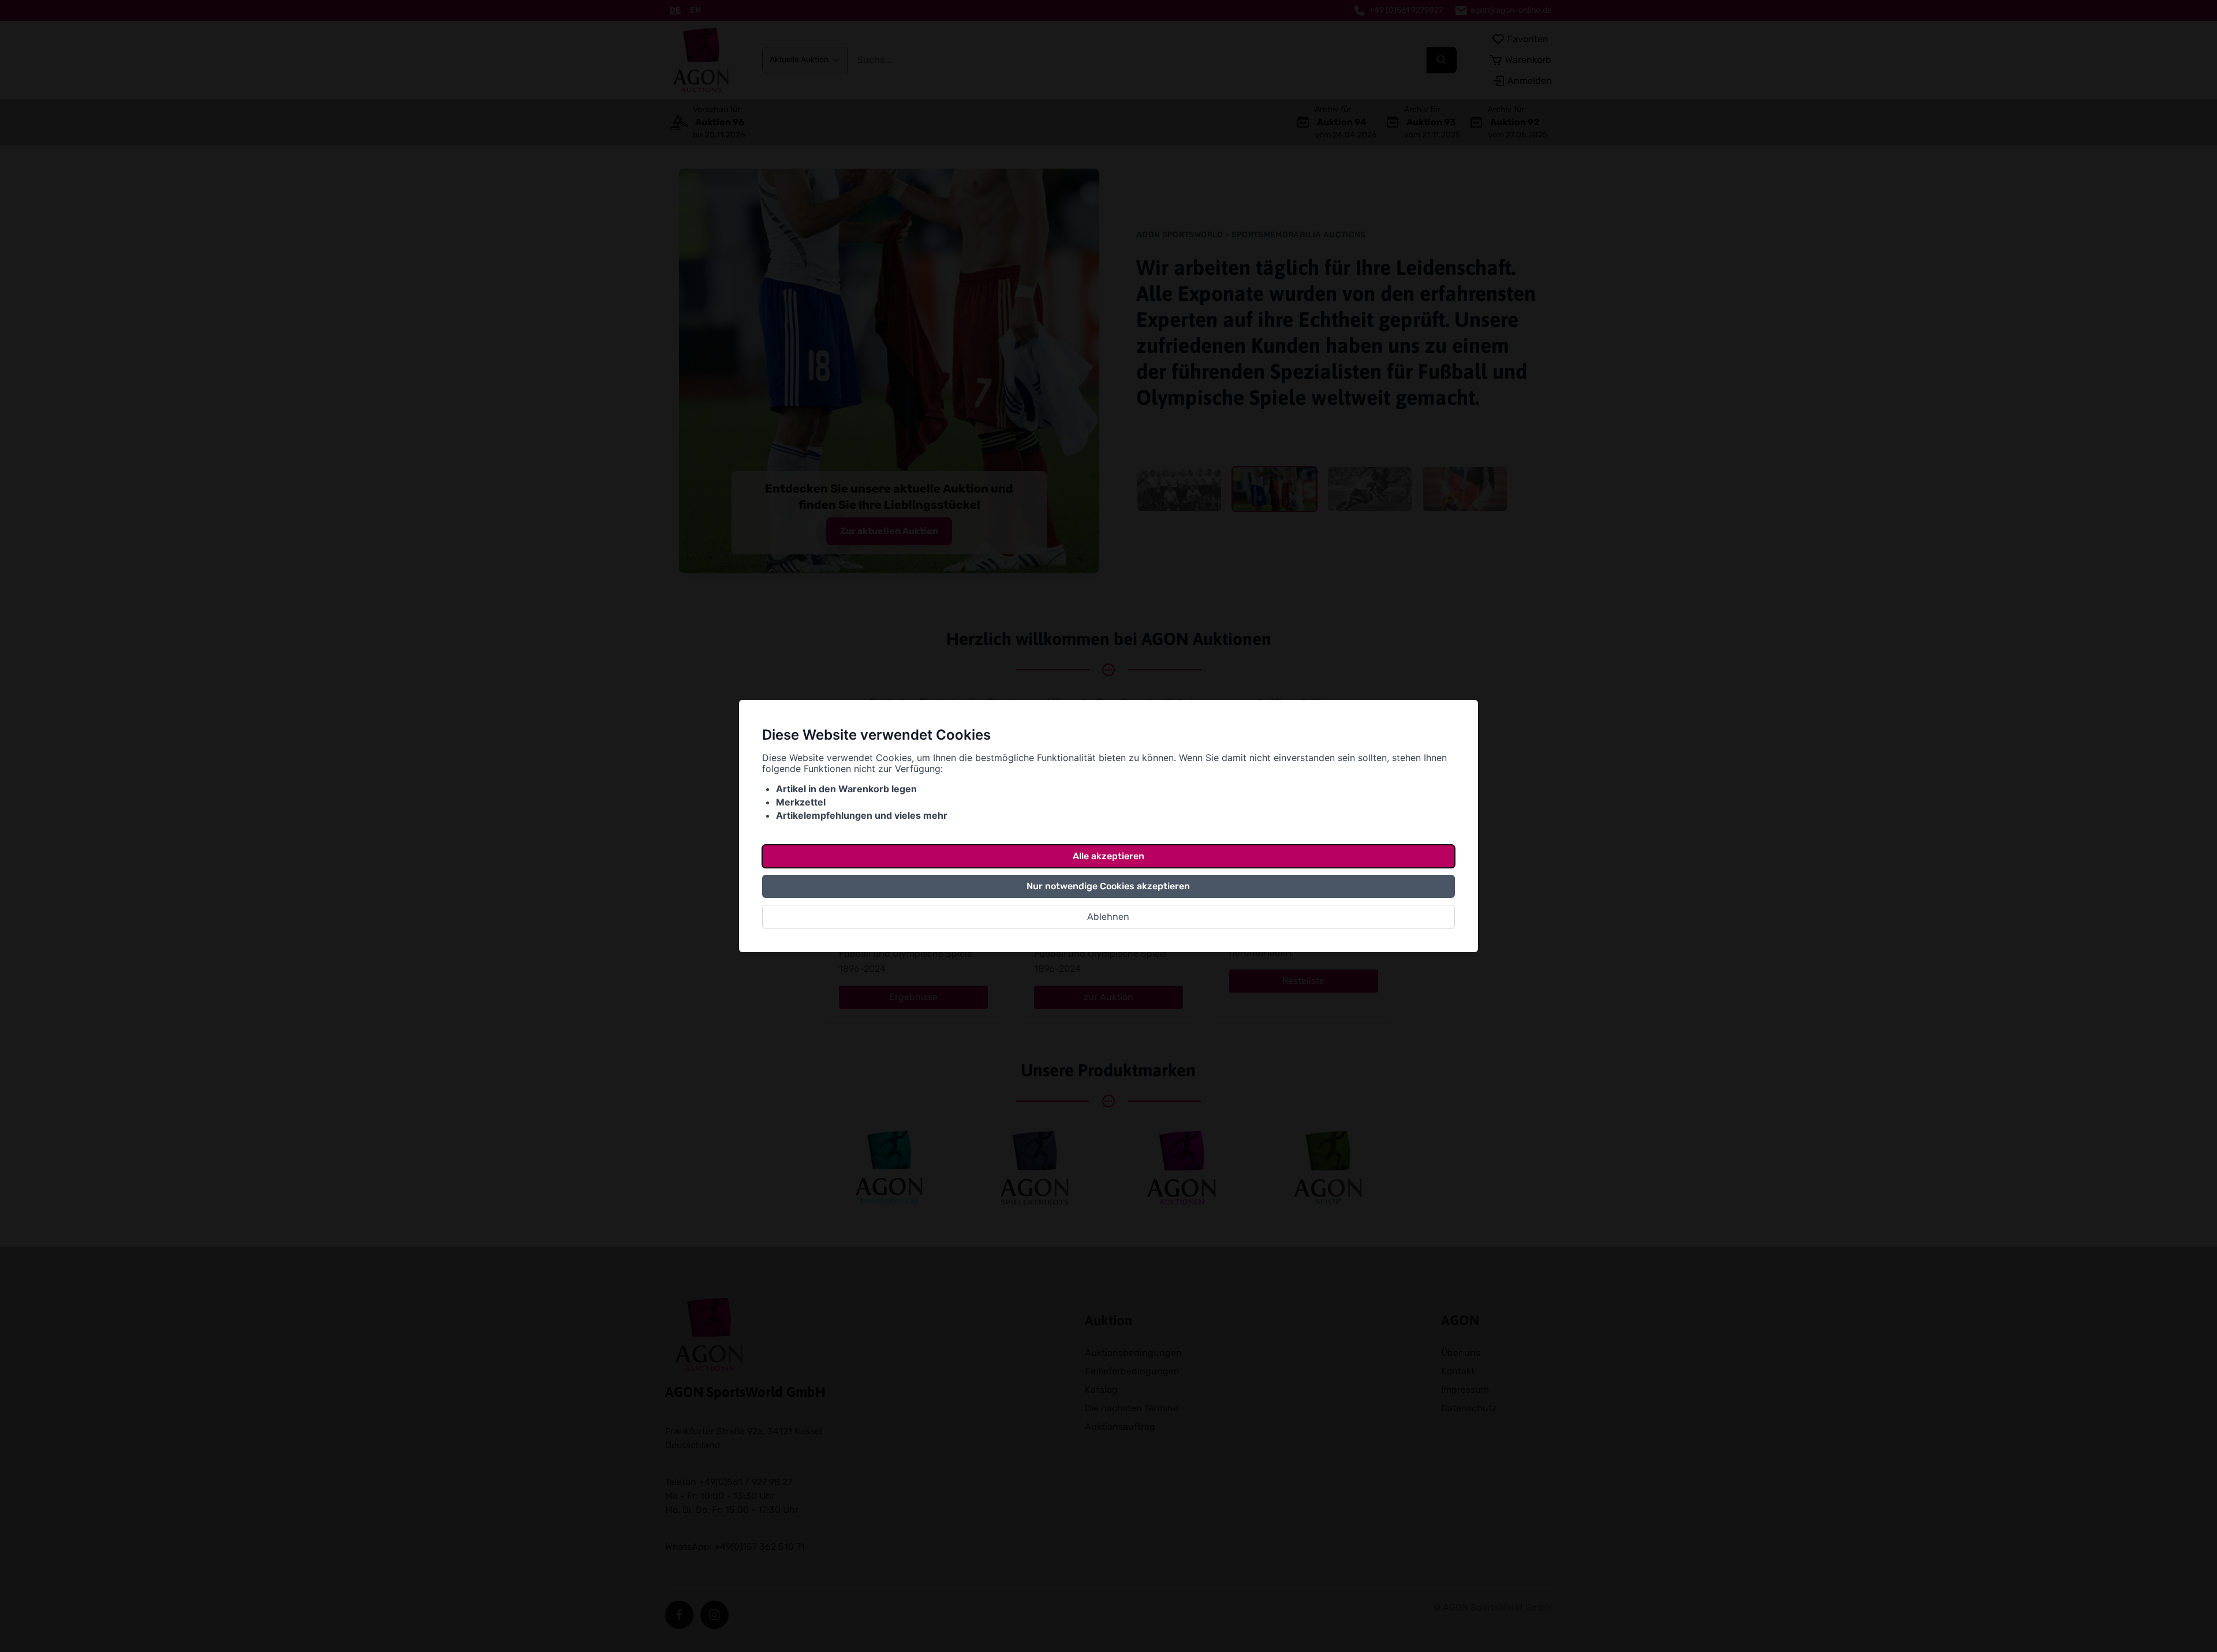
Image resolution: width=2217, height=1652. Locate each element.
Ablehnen (1108, 917)
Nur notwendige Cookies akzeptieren (1108, 886)
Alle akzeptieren (1108, 856)
